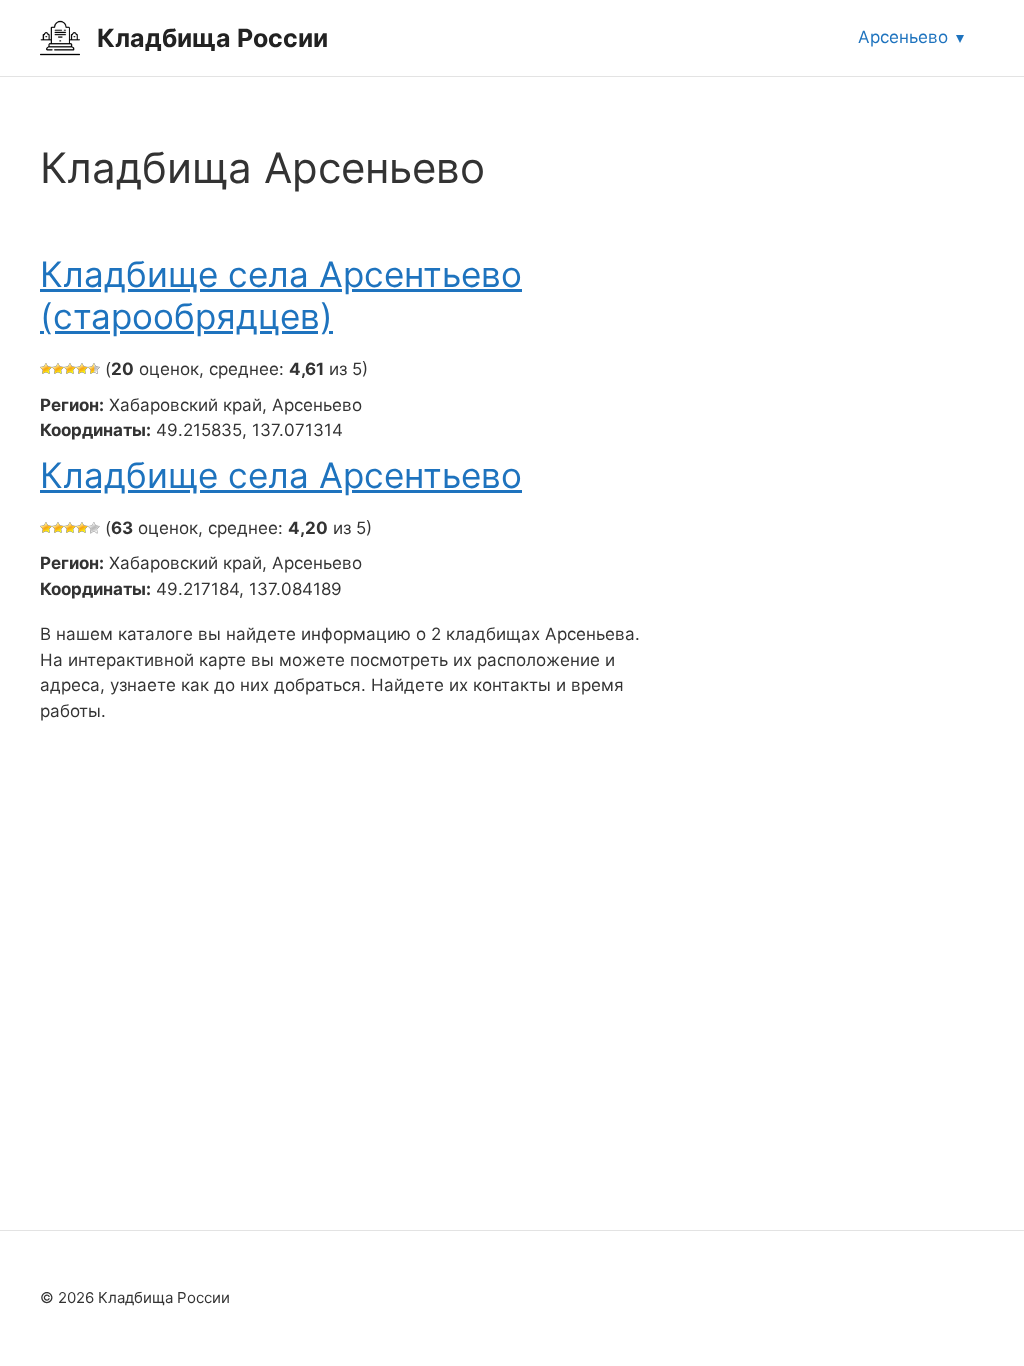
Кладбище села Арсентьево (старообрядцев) (281, 295)
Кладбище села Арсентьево (281, 475)
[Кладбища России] (60, 37)
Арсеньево (903, 37)
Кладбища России (212, 38)
